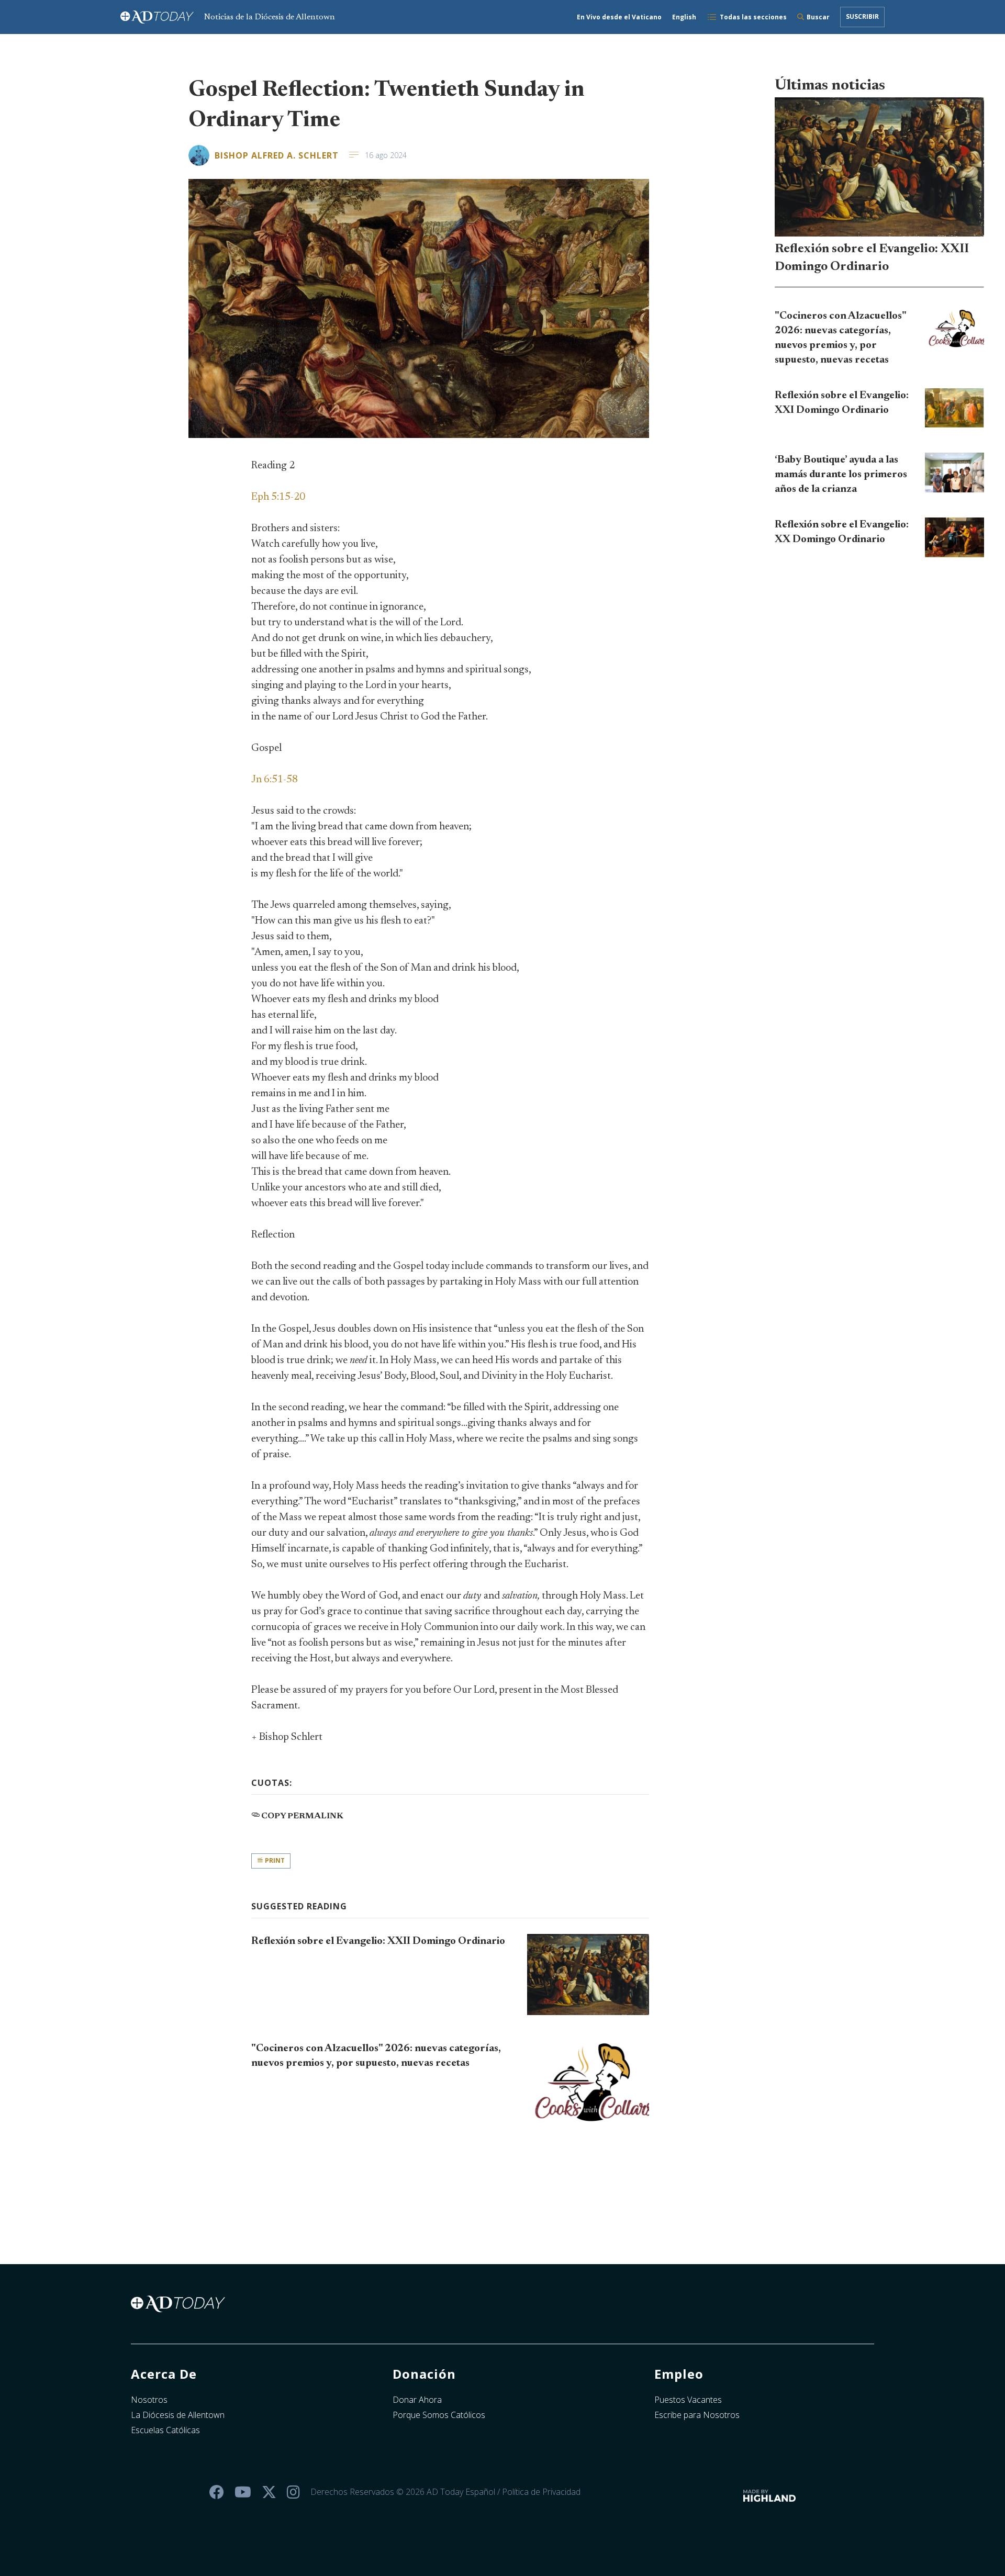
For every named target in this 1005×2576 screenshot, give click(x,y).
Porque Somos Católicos (439, 2415)
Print (274, 1860)
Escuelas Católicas (165, 2430)
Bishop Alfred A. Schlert (277, 155)
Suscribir (862, 16)
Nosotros (149, 2400)
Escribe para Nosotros (697, 2415)
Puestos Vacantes (688, 2400)
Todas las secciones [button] (753, 17)
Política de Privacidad (541, 2492)
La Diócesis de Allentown (178, 2415)
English (684, 17)
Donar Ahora (417, 2400)
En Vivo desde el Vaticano (619, 17)
